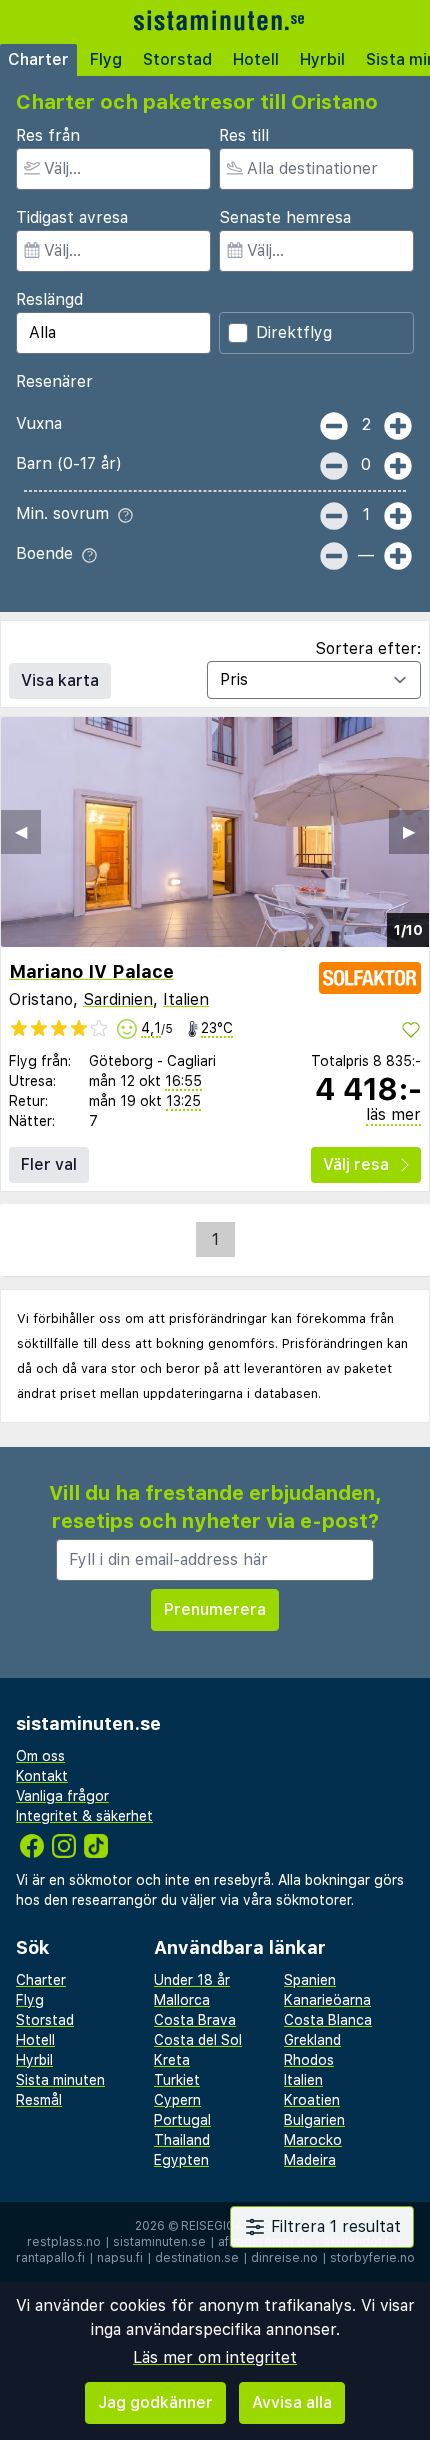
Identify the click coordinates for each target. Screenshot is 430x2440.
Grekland (312, 2040)
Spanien (310, 1980)
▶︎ (409, 831)
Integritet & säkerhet (84, 1816)
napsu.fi (120, 2258)
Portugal (182, 2120)
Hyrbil (322, 59)
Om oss (40, 1756)
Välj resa (356, 1164)
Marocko (313, 2140)
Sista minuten (60, 2080)
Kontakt (42, 1776)
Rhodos (309, 2060)
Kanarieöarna (327, 2000)
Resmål (39, 2100)
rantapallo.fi (50, 2258)
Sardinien (118, 999)
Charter (38, 59)
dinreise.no (284, 2258)
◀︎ (21, 831)
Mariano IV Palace (91, 971)
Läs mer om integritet (215, 2357)
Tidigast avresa (72, 217)
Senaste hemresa (285, 217)
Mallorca (182, 2000)
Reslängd (49, 299)
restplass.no (64, 2242)
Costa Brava (195, 2020)
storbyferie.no (372, 2258)
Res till (244, 135)
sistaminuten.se (159, 2242)
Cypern (177, 2100)
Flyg (106, 59)
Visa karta (60, 680)
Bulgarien (314, 2120)
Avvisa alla (292, 2402)
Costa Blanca (328, 2020)
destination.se (197, 2258)
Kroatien (312, 2100)
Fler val (49, 1164)
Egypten (181, 2160)
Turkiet (177, 2080)
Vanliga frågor (62, 1796)
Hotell (256, 59)
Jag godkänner (155, 2402)
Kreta (172, 2060)
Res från (48, 135)
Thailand (182, 2140)
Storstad (177, 59)
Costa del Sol (198, 2040)
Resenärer (54, 381)
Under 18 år (192, 1980)
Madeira (310, 2160)
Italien (186, 999)
